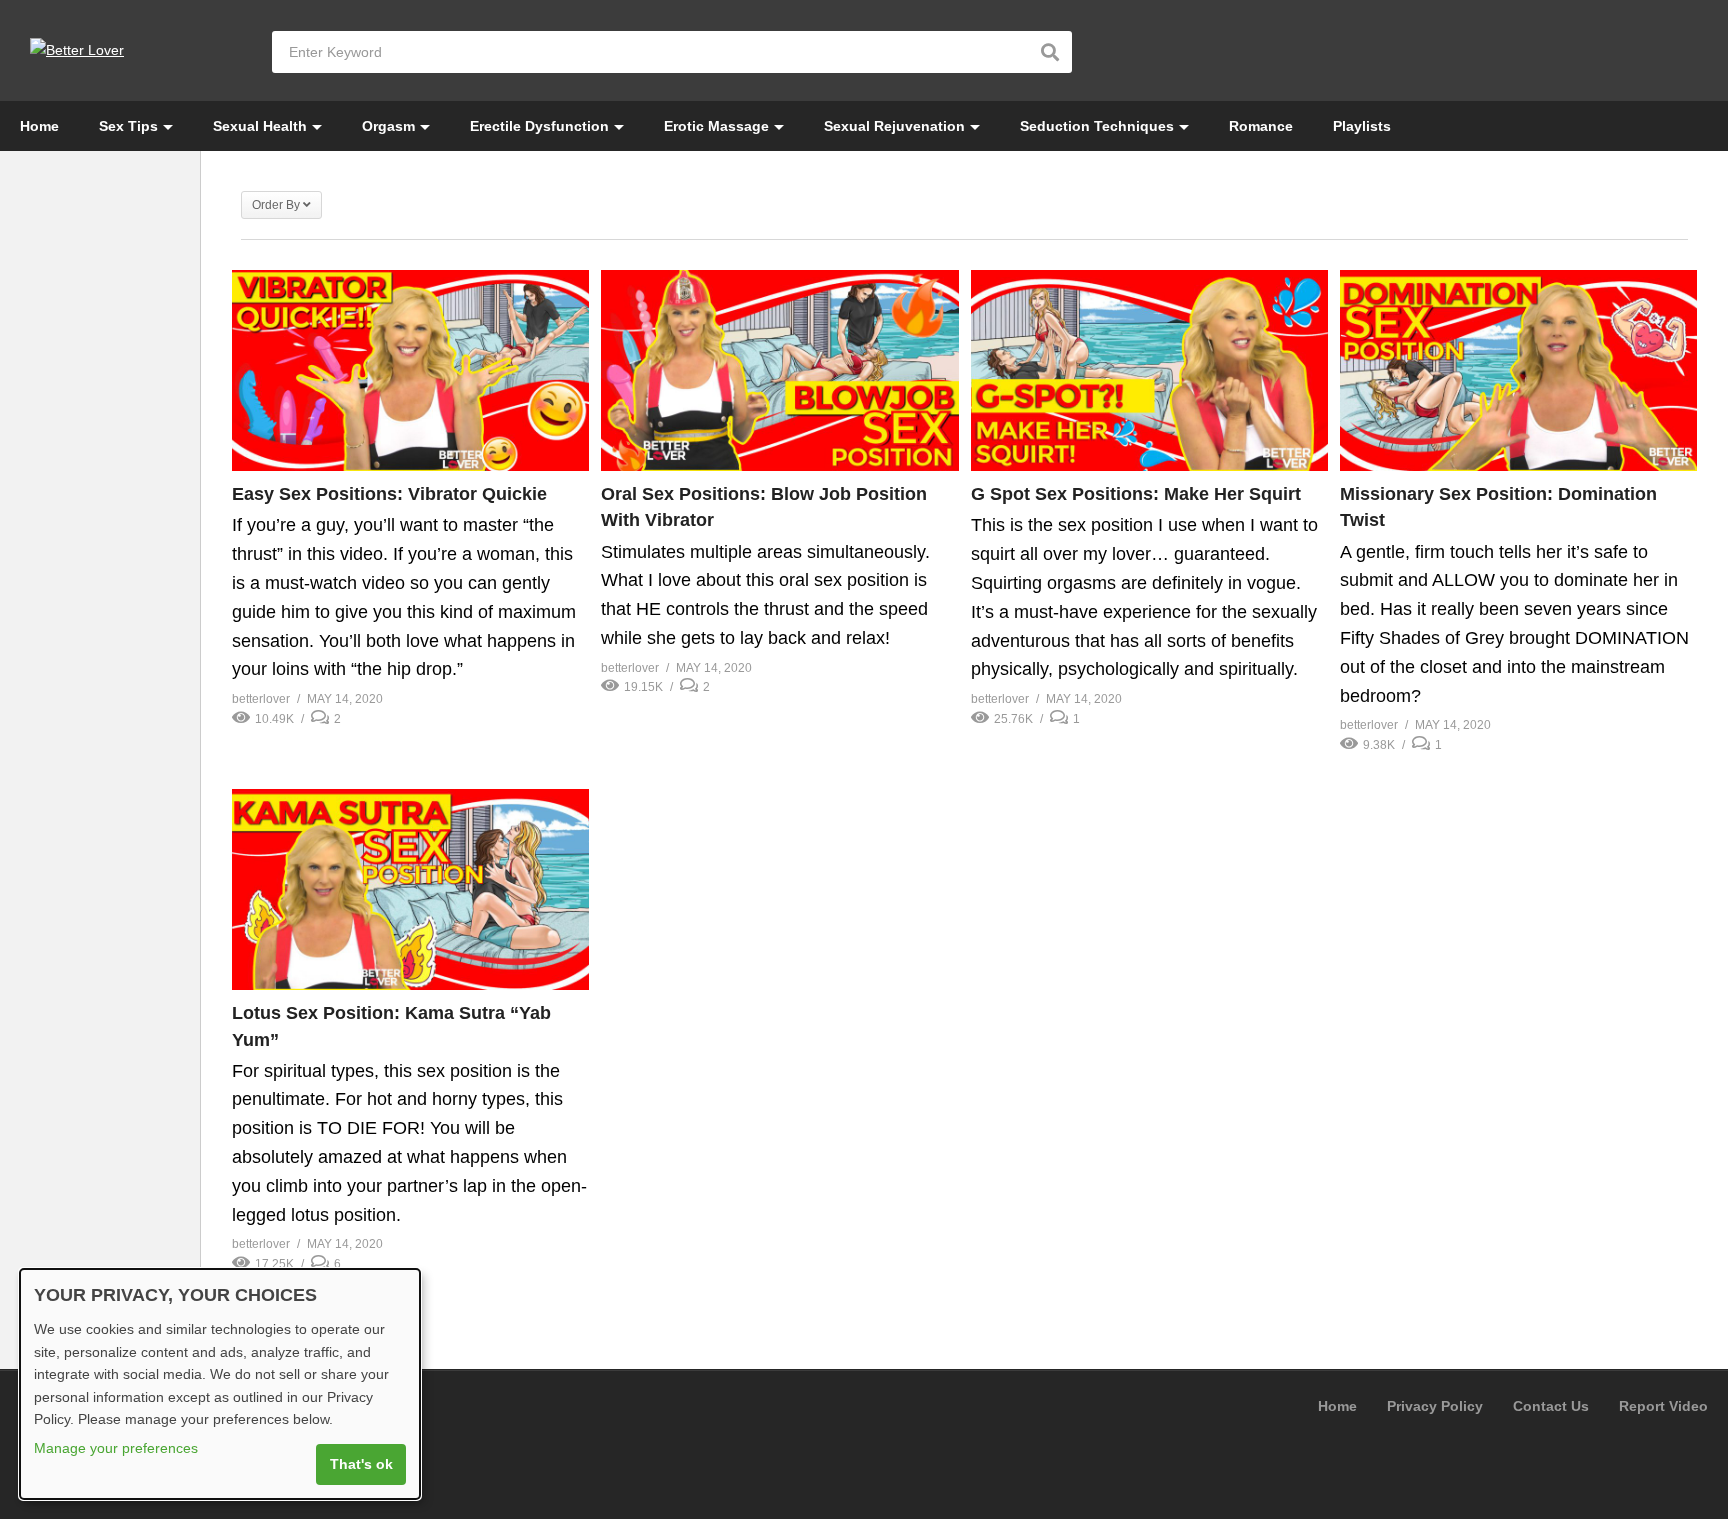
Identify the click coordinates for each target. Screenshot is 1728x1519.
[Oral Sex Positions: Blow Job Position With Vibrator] (779, 370)
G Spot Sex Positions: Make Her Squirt (1136, 494)
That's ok (361, 1464)
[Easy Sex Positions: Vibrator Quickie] (410, 370)
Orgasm (388, 126)
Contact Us (1551, 1406)
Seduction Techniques (1097, 126)
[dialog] (220, 1384)
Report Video (1663, 1406)
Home (39, 126)
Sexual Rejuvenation (894, 126)
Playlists (1362, 126)
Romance (1261, 126)
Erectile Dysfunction (539, 126)
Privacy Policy (1435, 1406)
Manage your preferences (116, 1448)
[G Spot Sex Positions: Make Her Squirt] (1149, 370)
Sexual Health (260, 126)
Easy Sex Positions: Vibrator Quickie (389, 494)
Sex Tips (128, 126)
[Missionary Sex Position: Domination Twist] (1518, 370)
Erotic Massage (716, 126)
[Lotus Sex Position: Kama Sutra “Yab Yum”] (410, 889)
